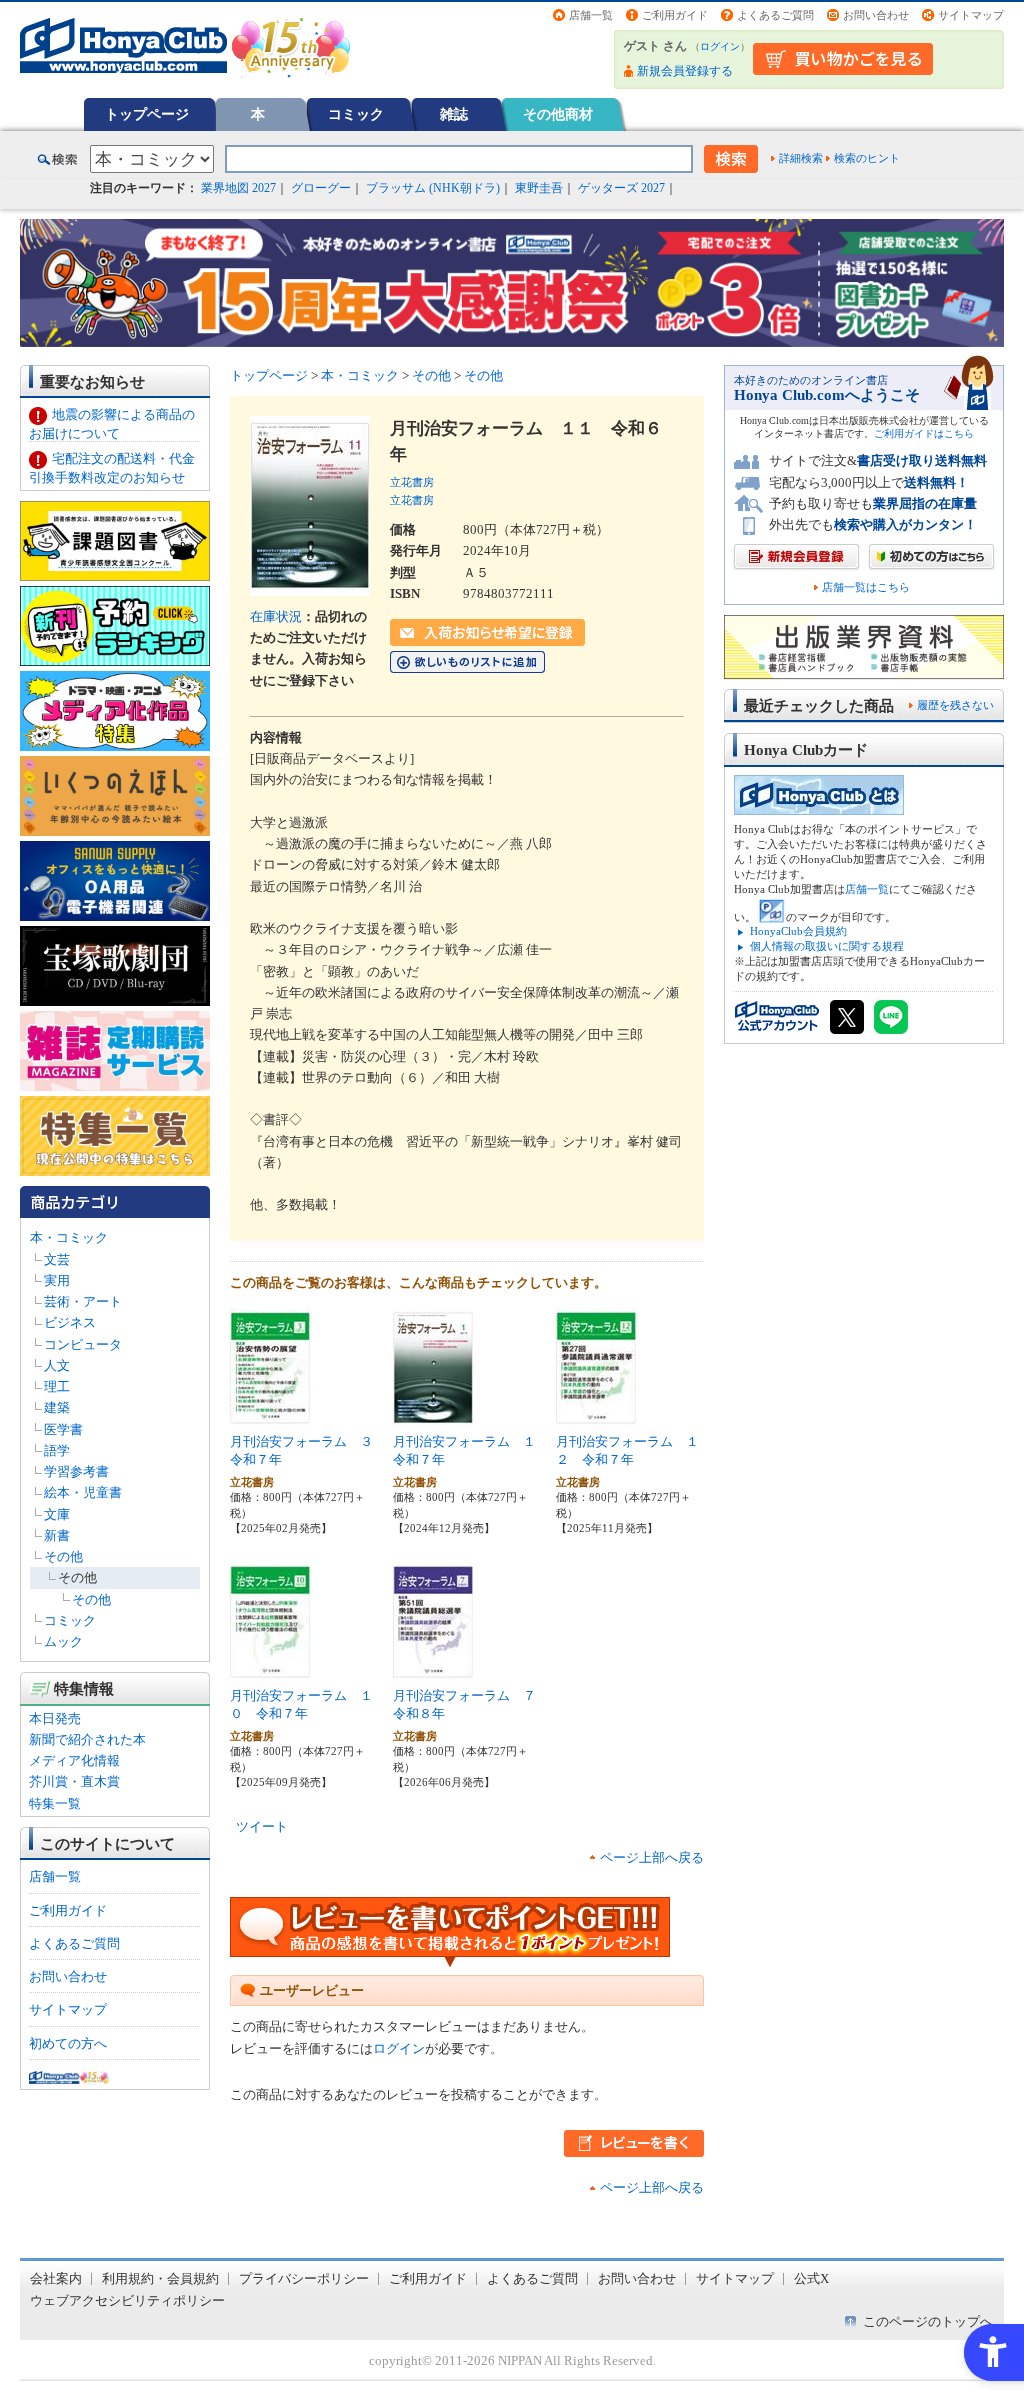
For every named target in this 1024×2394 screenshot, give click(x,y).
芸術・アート (83, 1301)
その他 (63, 1556)
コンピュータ (83, 1344)
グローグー (321, 188)
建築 (57, 1407)
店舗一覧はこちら (866, 587)
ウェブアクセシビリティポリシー (127, 2300)
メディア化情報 (74, 1760)
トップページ (147, 114)
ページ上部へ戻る (652, 1857)
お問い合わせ (876, 15)
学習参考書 (76, 1471)
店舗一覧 (591, 15)
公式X (811, 2278)
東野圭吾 (539, 188)
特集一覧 (55, 1803)
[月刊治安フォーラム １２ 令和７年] (596, 1417)
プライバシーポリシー (304, 2278)
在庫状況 (276, 616)
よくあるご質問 (775, 15)
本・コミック (69, 1237)
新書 (57, 1535)
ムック (63, 1641)
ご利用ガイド (675, 15)
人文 (57, 1365)
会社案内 (56, 2278)
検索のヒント (867, 158)
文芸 (57, 1259)
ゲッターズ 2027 (621, 188)
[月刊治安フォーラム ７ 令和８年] (433, 1670)
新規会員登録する (685, 71)
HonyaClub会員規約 (798, 931)
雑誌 (454, 114)
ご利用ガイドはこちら (924, 433)
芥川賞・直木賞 (74, 1781)
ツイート (262, 1826)
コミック (356, 114)
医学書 (63, 1429)
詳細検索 (801, 158)
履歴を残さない (955, 705)
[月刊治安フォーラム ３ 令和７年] (270, 1417)
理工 (57, 1386)
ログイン (720, 46)
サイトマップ (971, 15)
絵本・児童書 (83, 1492)
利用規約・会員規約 (160, 2278)
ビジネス (70, 1322)
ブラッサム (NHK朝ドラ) (433, 188)
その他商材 (558, 114)
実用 (57, 1280)
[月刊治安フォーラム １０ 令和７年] (270, 1670)
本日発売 (55, 1718)
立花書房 (412, 482)
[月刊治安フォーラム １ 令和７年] (433, 1417)
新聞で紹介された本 (87, 1739)
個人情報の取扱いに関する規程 (827, 946)
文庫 (57, 1514)
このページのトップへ (928, 2321)
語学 (57, 1450)
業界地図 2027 (238, 188)
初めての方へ (68, 2043)
